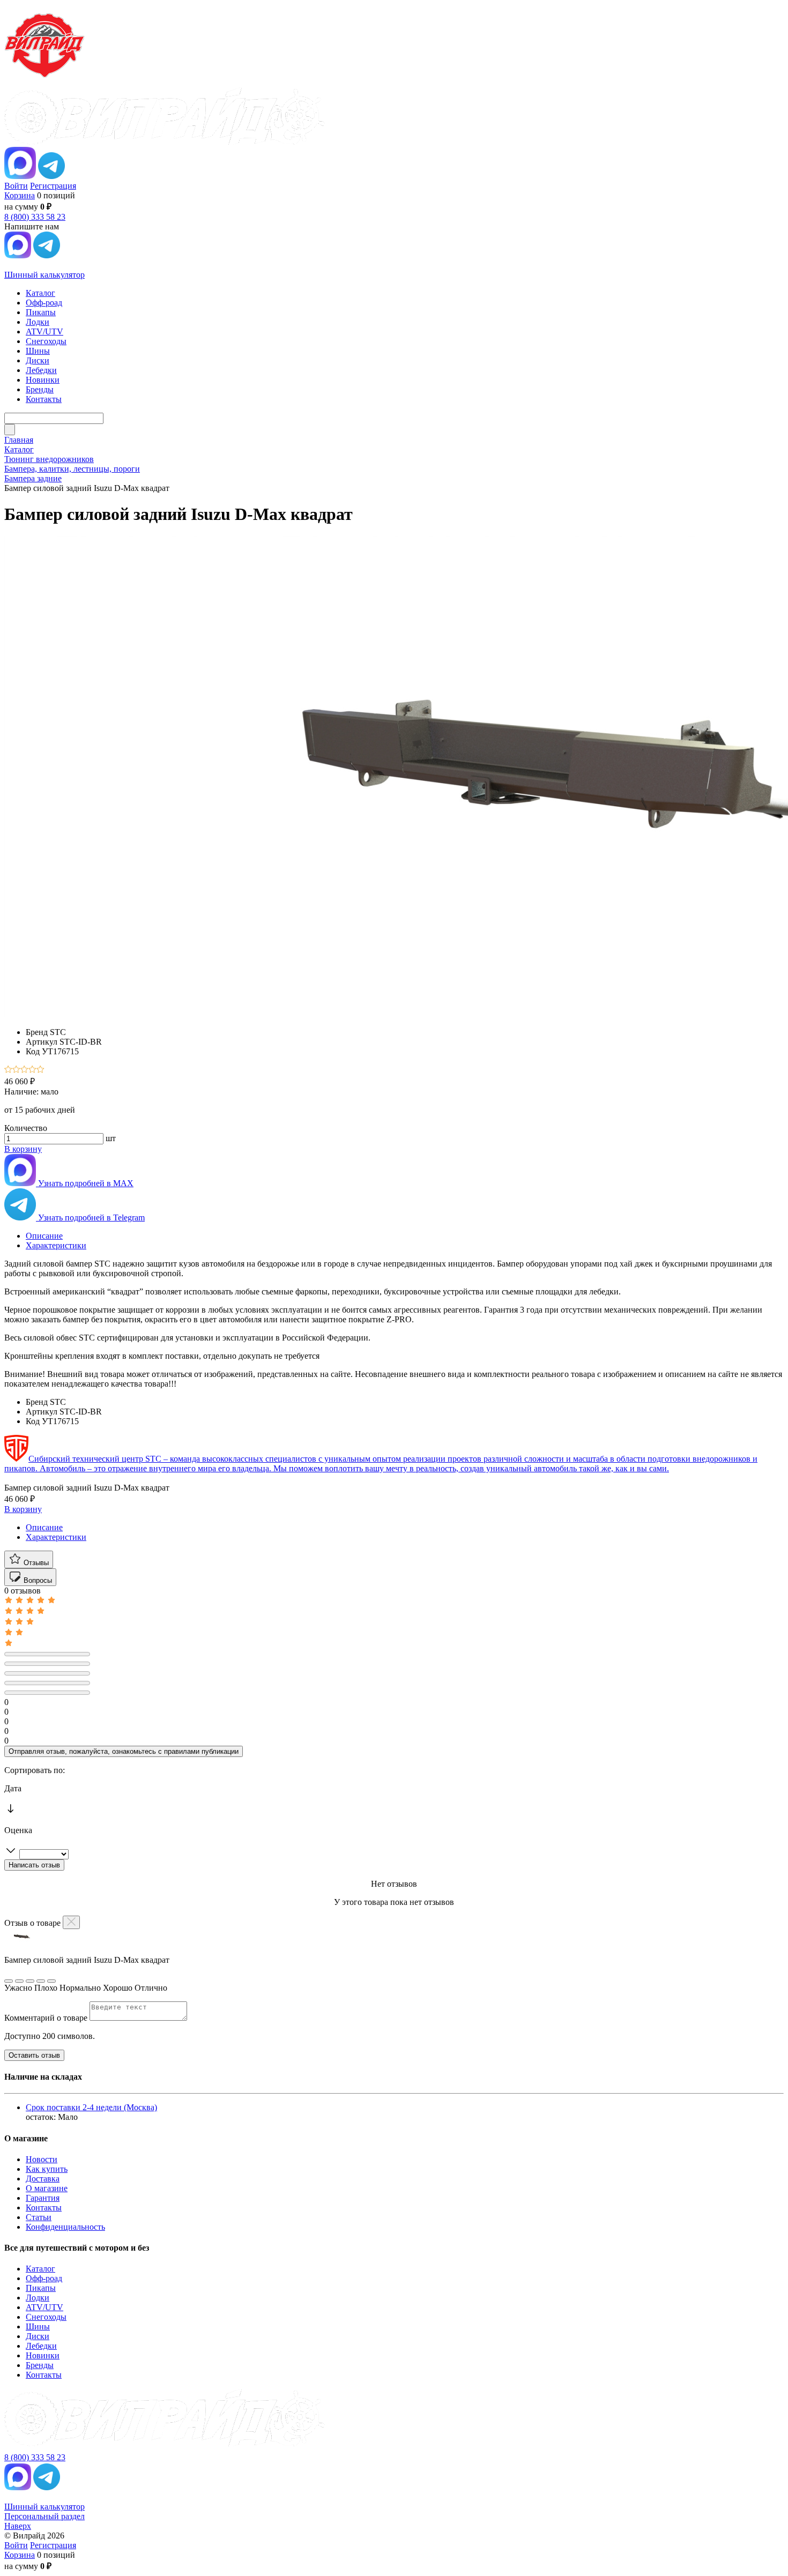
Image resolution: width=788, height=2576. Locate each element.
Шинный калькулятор (44, 275)
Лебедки (41, 2346)
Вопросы (37, 1580)
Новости (42, 2159)
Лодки (38, 2298)
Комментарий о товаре (47, 2018)
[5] (40, 1070)
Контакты (44, 2208)
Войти (16, 186)
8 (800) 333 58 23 (35, 217)
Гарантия (43, 2198)
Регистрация (53, 186)
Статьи (39, 2217)
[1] (8, 1070)
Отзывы (35, 1563)
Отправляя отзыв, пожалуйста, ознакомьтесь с (124, 1751)
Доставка (43, 2179)
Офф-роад (44, 2278)
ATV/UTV (44, 2307)
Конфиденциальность (65, 2227)
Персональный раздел (44, 2516)
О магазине (47, 2188)
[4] (32, 1070)
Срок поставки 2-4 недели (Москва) (91, 2107)
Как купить (47, 2169)
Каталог (40, 2269)
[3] (24, 1070)
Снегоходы (46, 2317)
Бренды (40, 2365)
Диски (38, 2336)
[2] (16, 1070)
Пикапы (41, 2288)
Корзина (20, 195)
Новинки (43, 2355)
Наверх (18, 2526)
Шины (38, 2326)
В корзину (23, 1149)
